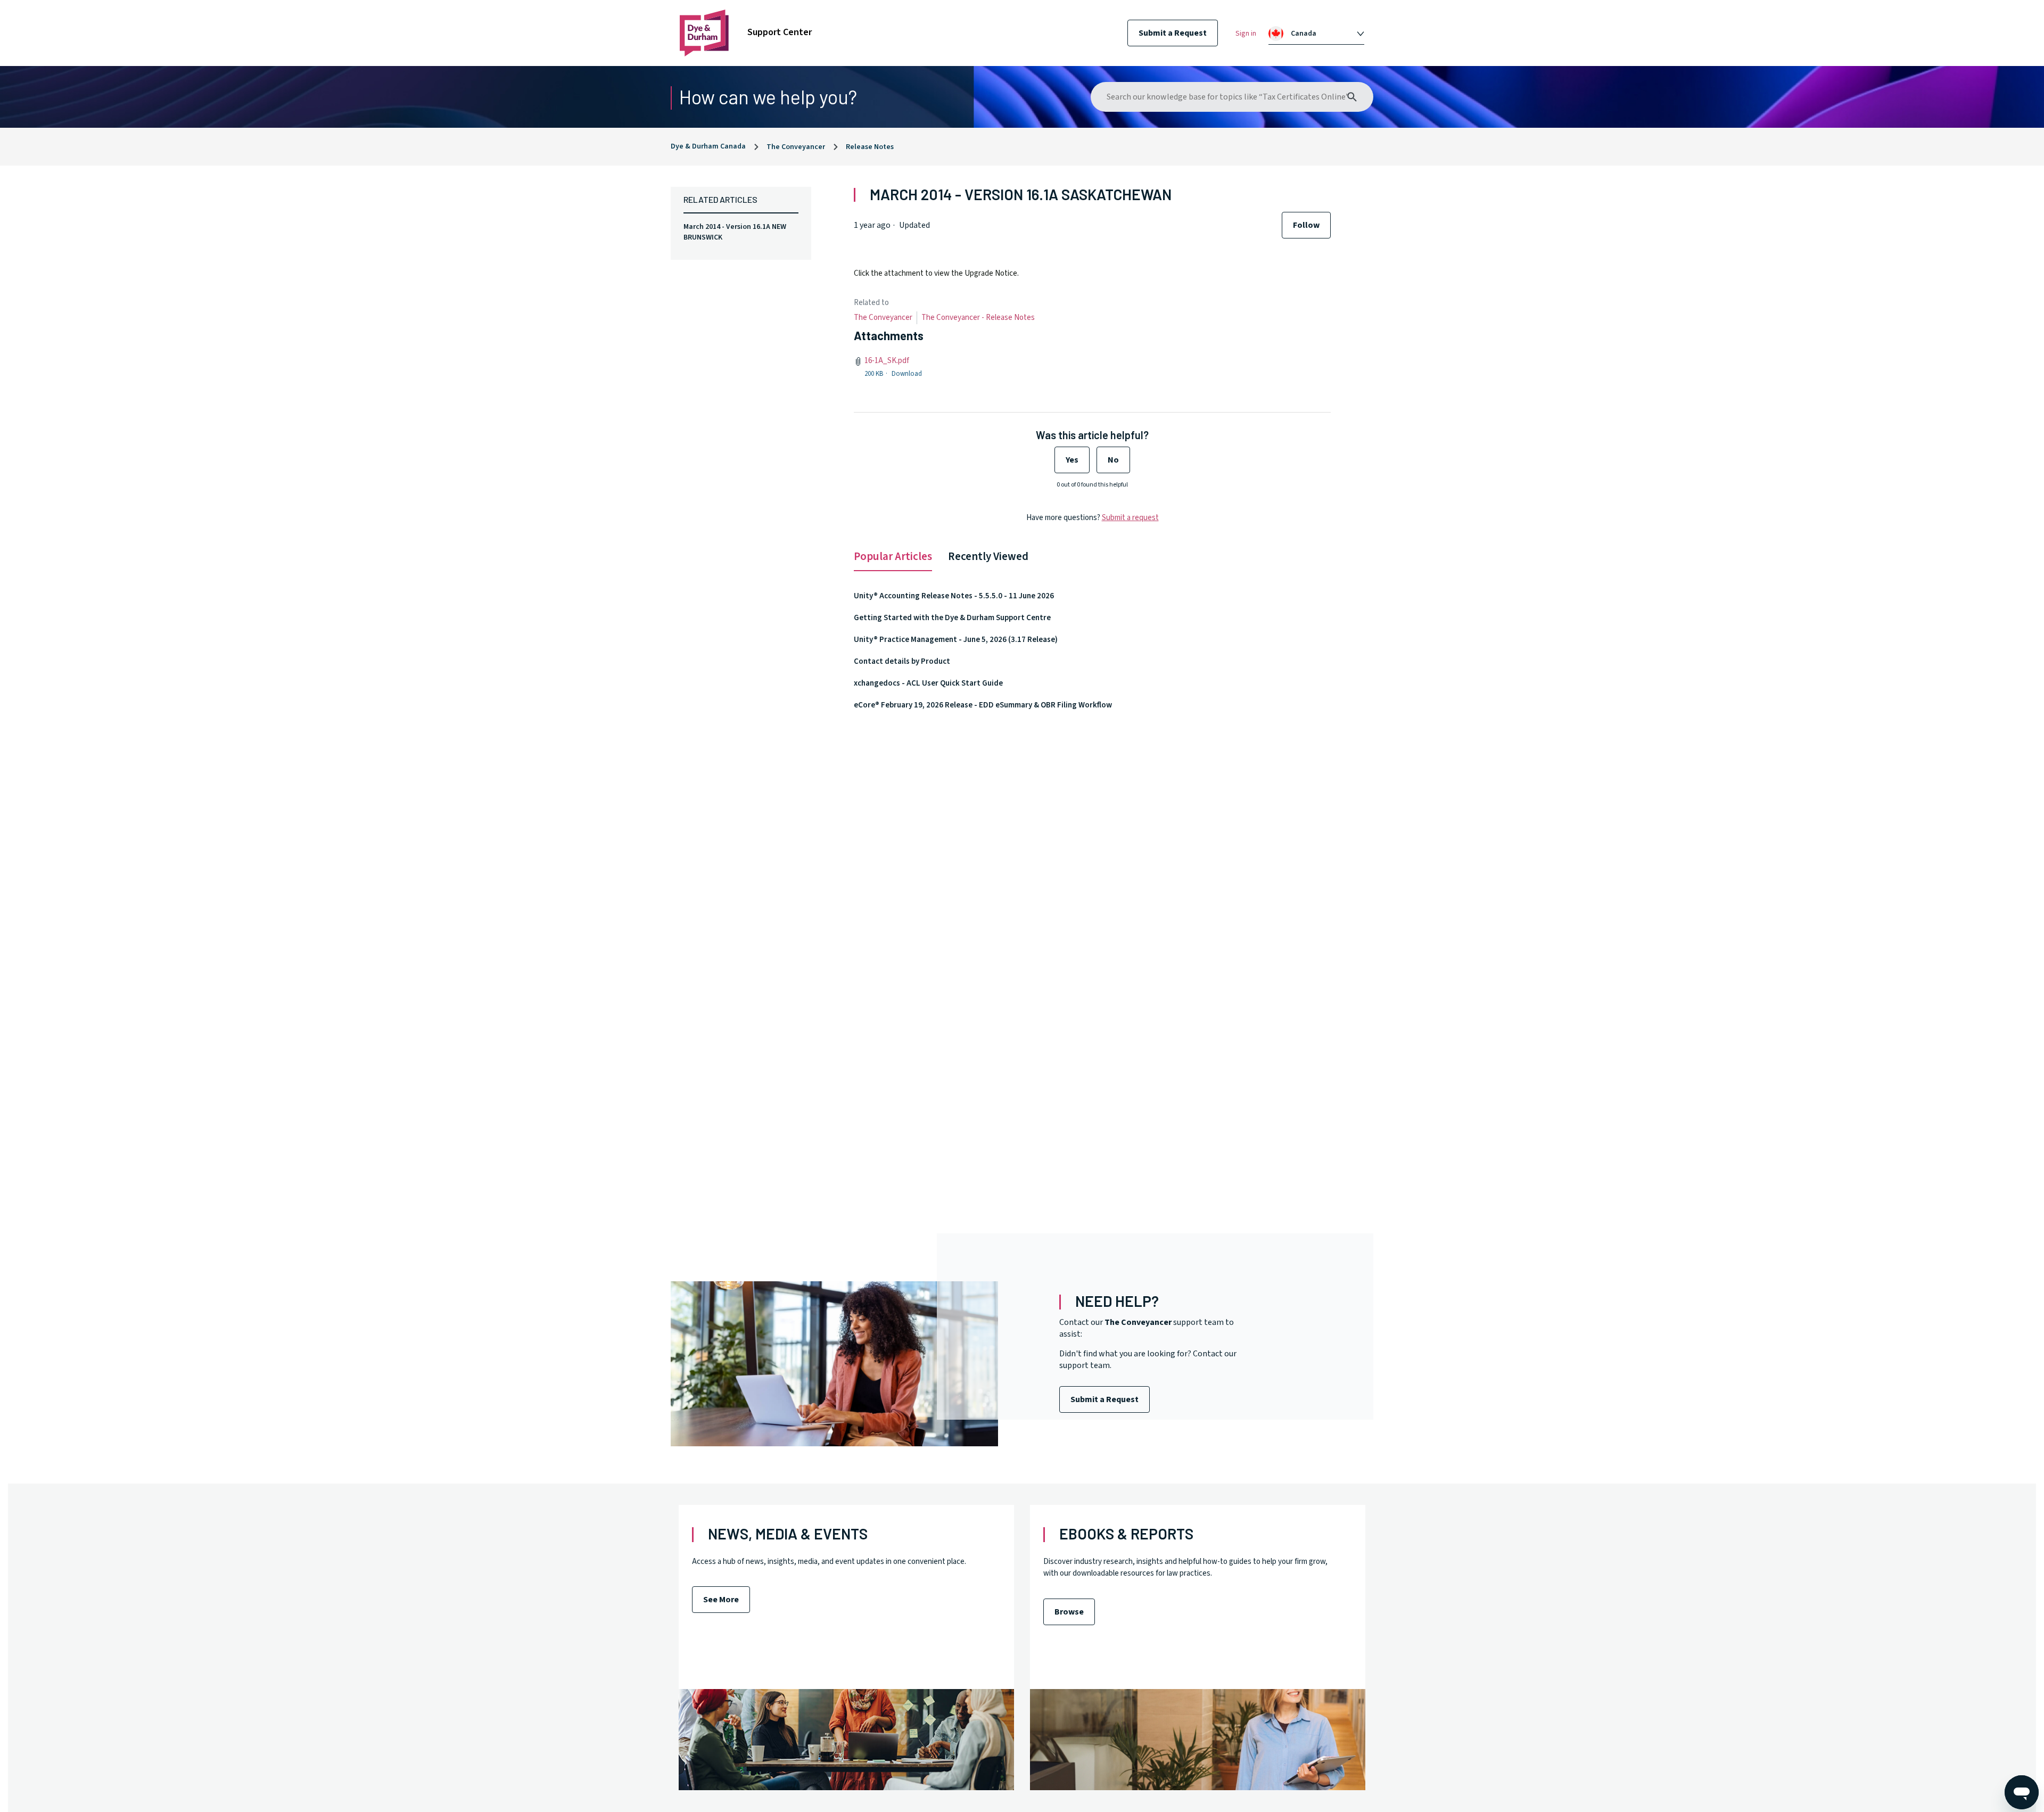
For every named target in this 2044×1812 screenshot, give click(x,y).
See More (721, 1600)
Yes (1072, 460)
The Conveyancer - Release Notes (978, 318)
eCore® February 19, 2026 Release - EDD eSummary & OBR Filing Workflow (983, 705)
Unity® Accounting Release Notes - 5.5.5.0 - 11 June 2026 (954, 596)
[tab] (1316, 34)
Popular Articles (893, 556)
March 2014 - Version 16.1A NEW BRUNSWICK (735, 232)
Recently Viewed (988, 556)
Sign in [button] (1246, 34)
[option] (1322, 34)
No (1113, 460)
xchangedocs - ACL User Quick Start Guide (928, 683)
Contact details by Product (902, 661)
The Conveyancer (796, 147)
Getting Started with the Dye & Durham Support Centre (952, 618)
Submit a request (1130, 518)
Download (907, 374)
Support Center (780, 32)
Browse (1069, 1612)
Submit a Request (1173, 33)
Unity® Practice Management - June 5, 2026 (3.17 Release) (956, 640)
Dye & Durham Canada (708, 146)
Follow (1306, 225)
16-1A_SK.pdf (887, 361)
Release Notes (870, 147)
